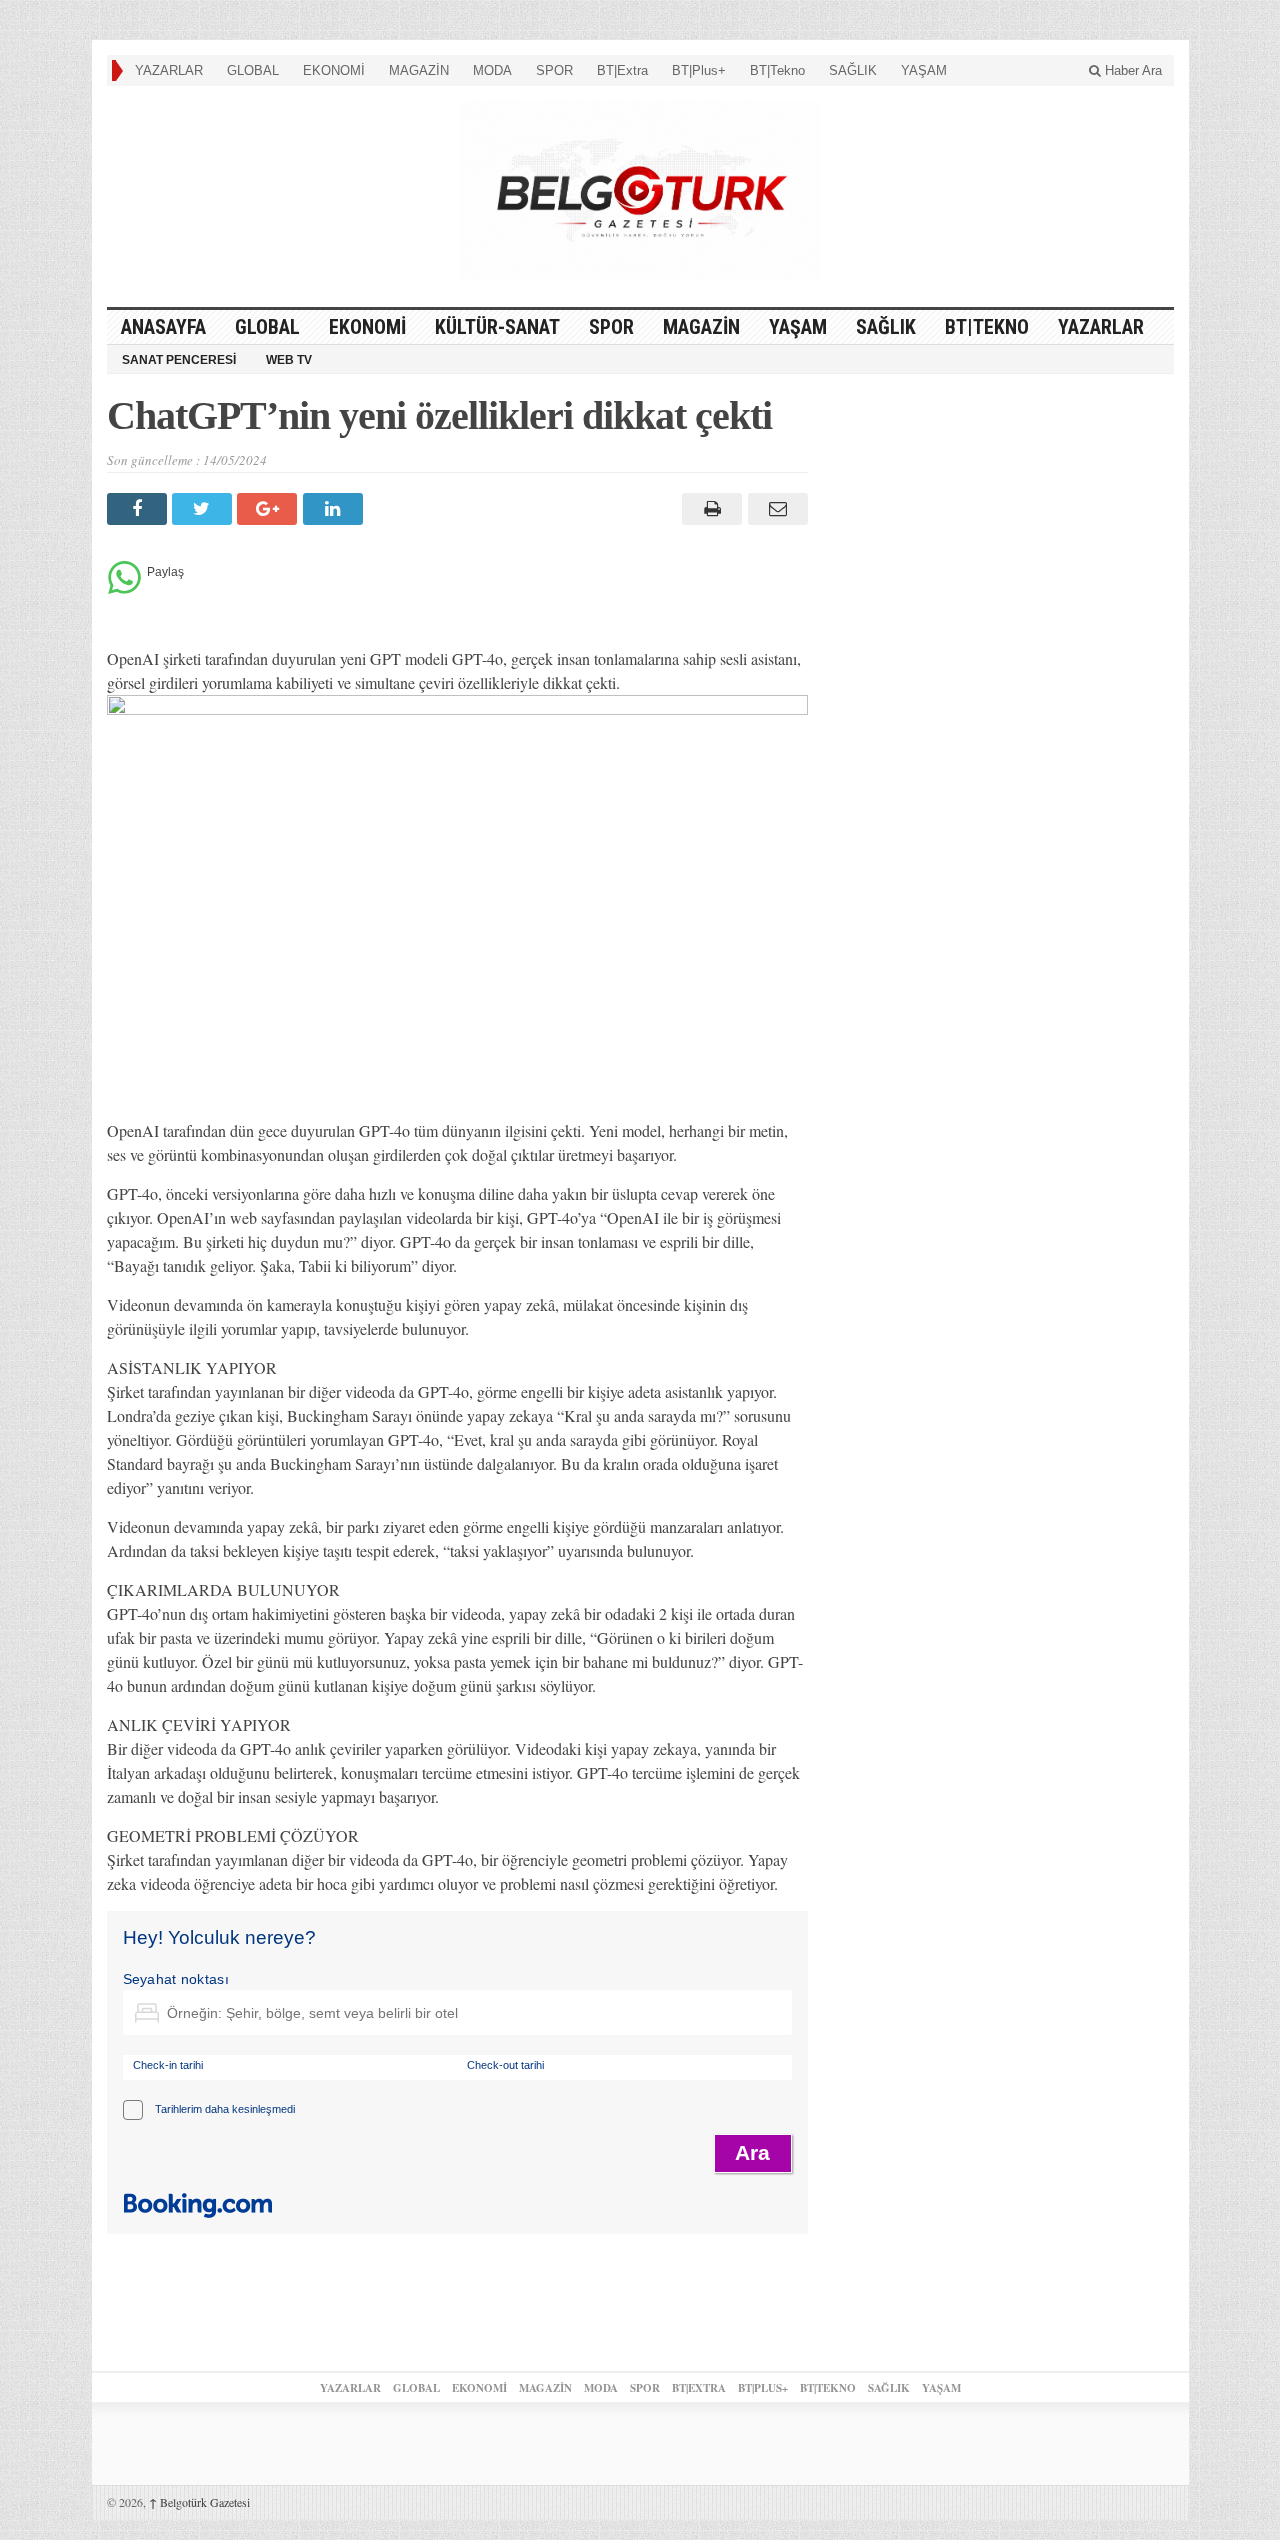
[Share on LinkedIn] (335, 509)
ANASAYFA (163, 327)
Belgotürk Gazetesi (199, 2502)
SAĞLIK (853, 70)
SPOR (554, 70)
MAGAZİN (419, 70)
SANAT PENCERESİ (179, 360)
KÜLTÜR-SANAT (497, 327)
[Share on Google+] (269, 509)
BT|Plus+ (699, 70)
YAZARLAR (169, 70)
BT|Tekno (777, 70)
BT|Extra (622, 70)
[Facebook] (139, 509)
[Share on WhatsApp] (124, 588)
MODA (492, 70)
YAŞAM (924, 70)
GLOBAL (253, 70)
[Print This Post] (709, 509)
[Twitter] (204, 509)
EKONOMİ (334, 70)
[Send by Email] (774, 509)
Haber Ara (1131, 70)
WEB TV (289, 360)
